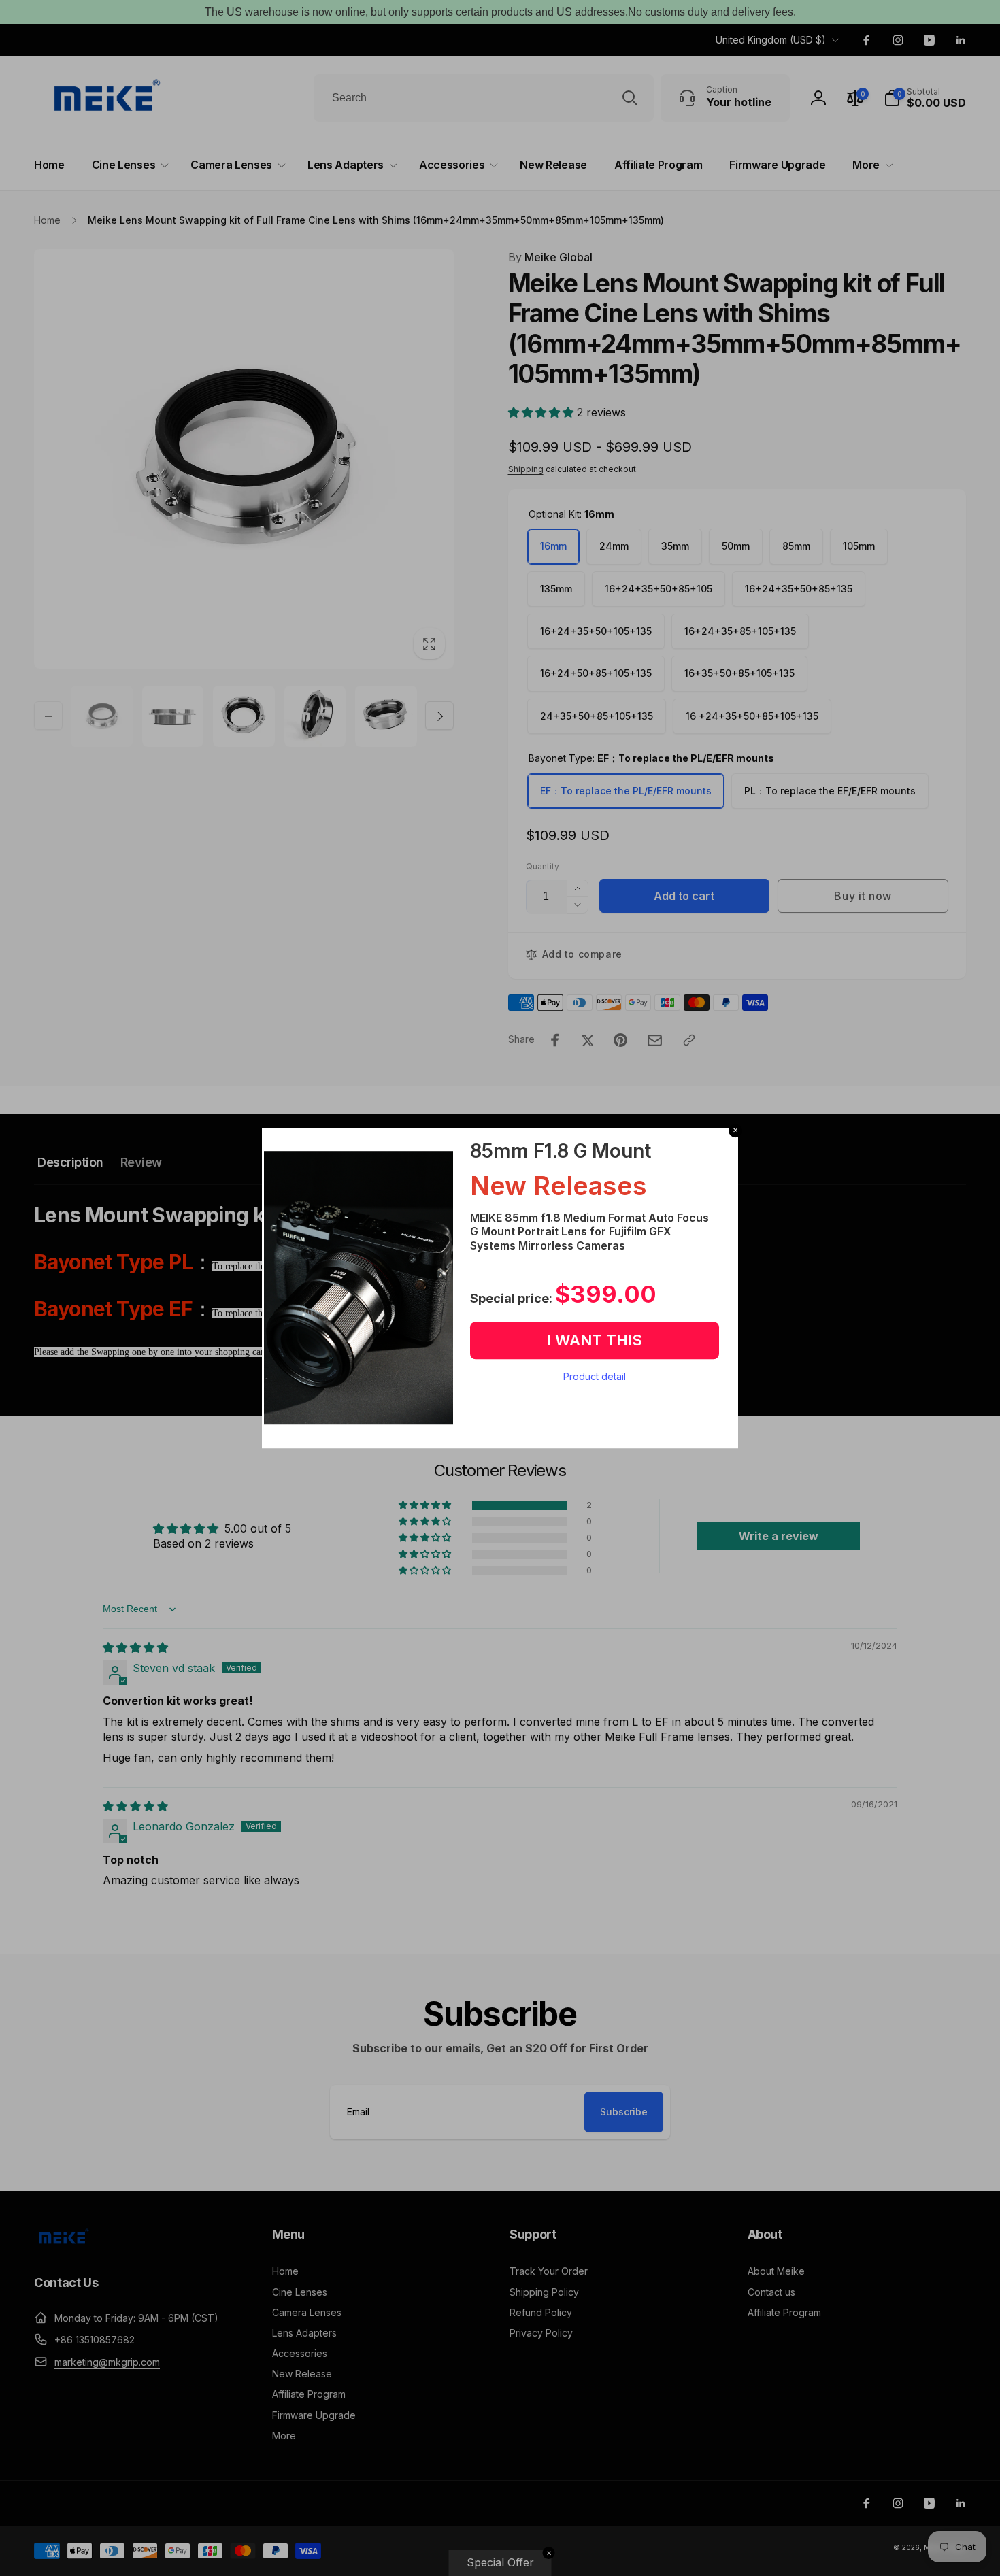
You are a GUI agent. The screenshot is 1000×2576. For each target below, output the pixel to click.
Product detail (595, 1376)
